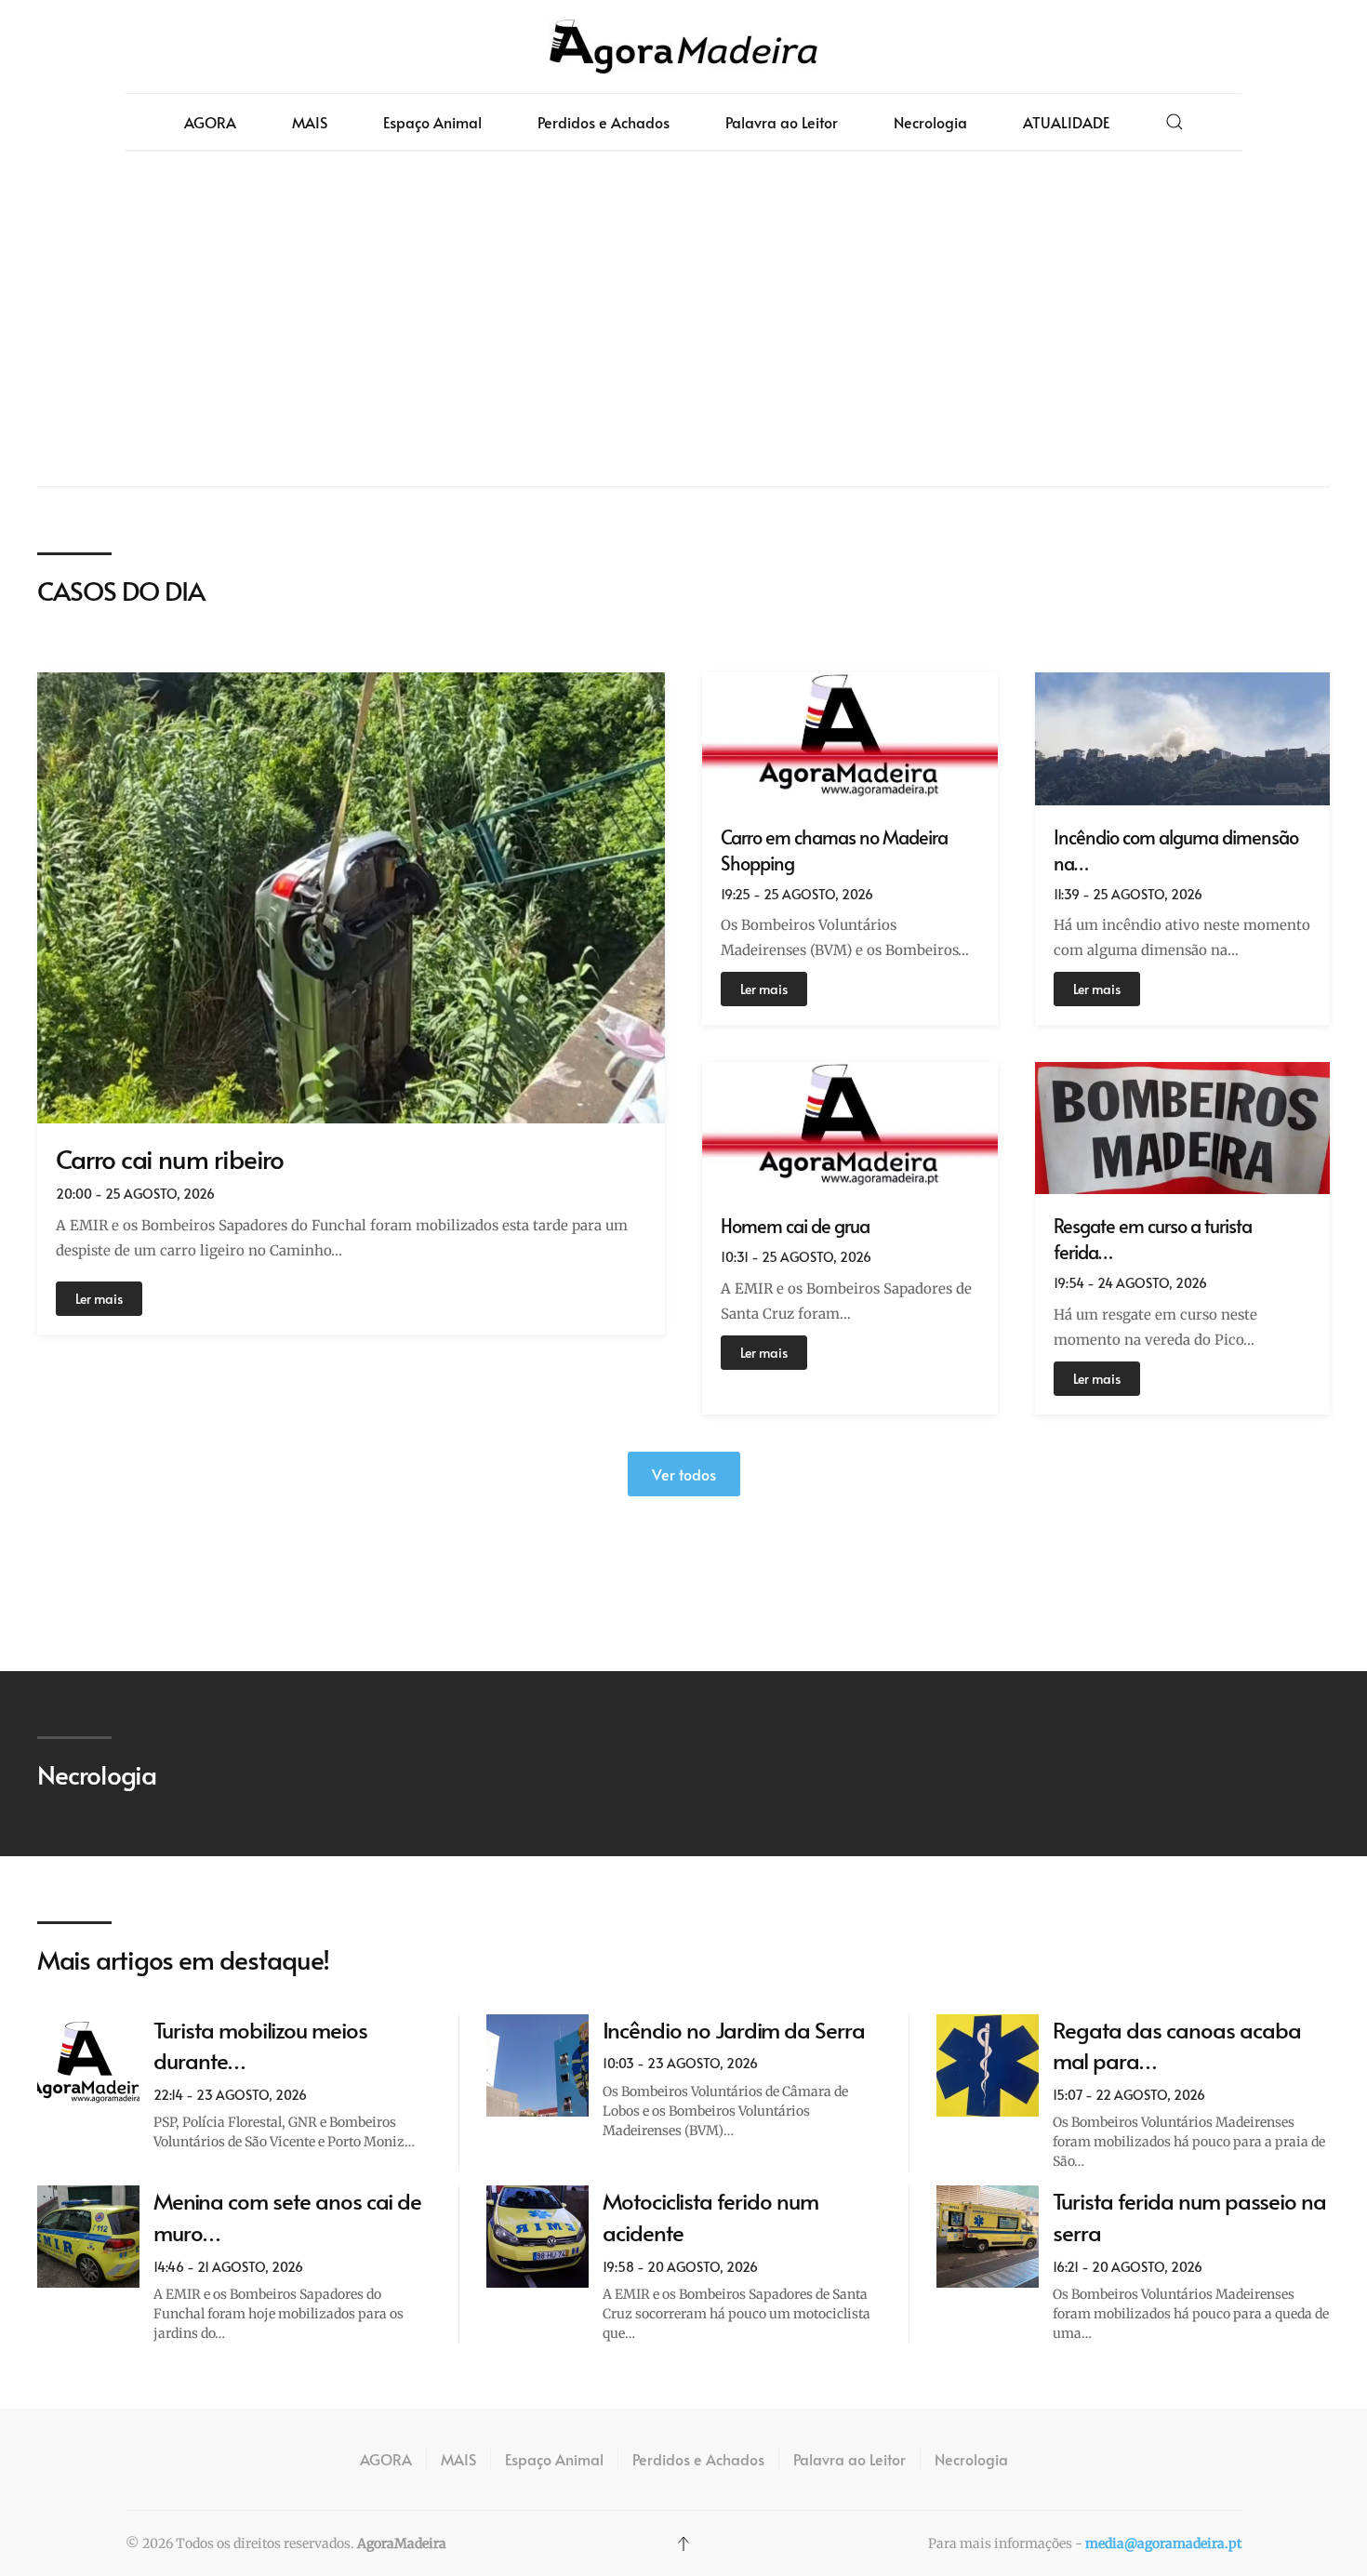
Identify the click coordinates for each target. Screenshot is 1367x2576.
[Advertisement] (683, 319)
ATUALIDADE (1066, 122)
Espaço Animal (432, 122)
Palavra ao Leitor (782, 122)
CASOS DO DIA (121, 590)
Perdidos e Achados (604, 122)
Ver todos (684, 1474)
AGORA (210, 122)
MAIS (310, 122)
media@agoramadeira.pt (1163, 2543)
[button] (1175, 122)
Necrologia (930, 122)
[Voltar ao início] (683, 46)
